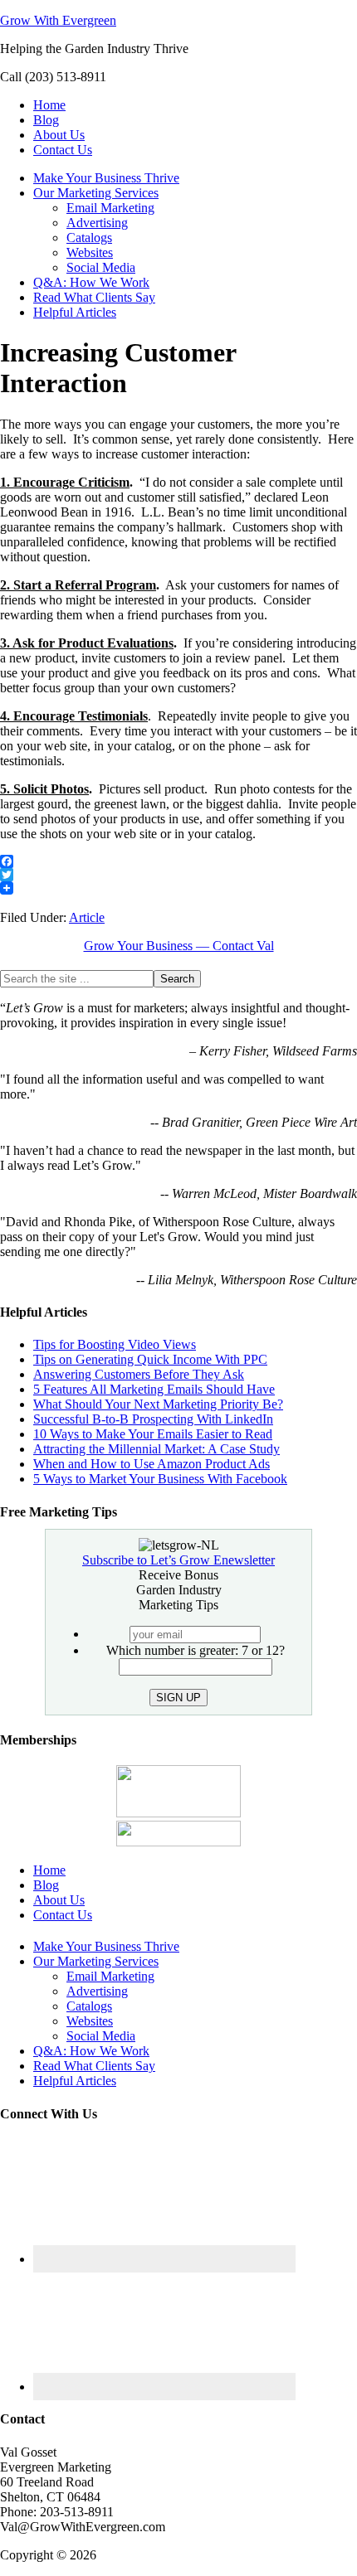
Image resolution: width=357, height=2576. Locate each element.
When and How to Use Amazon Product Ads (152, 1464)
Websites (90, 2021)
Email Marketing (110, 1976)
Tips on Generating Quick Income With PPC (150, 1359)
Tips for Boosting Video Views (115, 1344)
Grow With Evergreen (58, 20)
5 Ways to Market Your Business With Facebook (160, 1479)
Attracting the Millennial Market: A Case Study (156, 1449)
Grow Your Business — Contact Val (179, 946)
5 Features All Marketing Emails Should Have (154, 1389)
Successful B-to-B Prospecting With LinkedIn (153, 1419)
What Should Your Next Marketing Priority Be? (158, 1404)
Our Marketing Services (96, 1961)
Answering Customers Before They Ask (139, 1374)
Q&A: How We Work (91, 2051)
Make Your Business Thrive (106, 1946)
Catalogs (89, 2006)
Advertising (97, 1991)
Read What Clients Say (94, 2066)
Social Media (101, 2036)
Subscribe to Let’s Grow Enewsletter (178, 1560)
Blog (46, 1885)
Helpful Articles (75, 2081)
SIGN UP (178, 1698)
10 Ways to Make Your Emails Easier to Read (153, 1434)
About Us (59, 1900)
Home (49, 1870)
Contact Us (63, 1915)
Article (87, 917)
